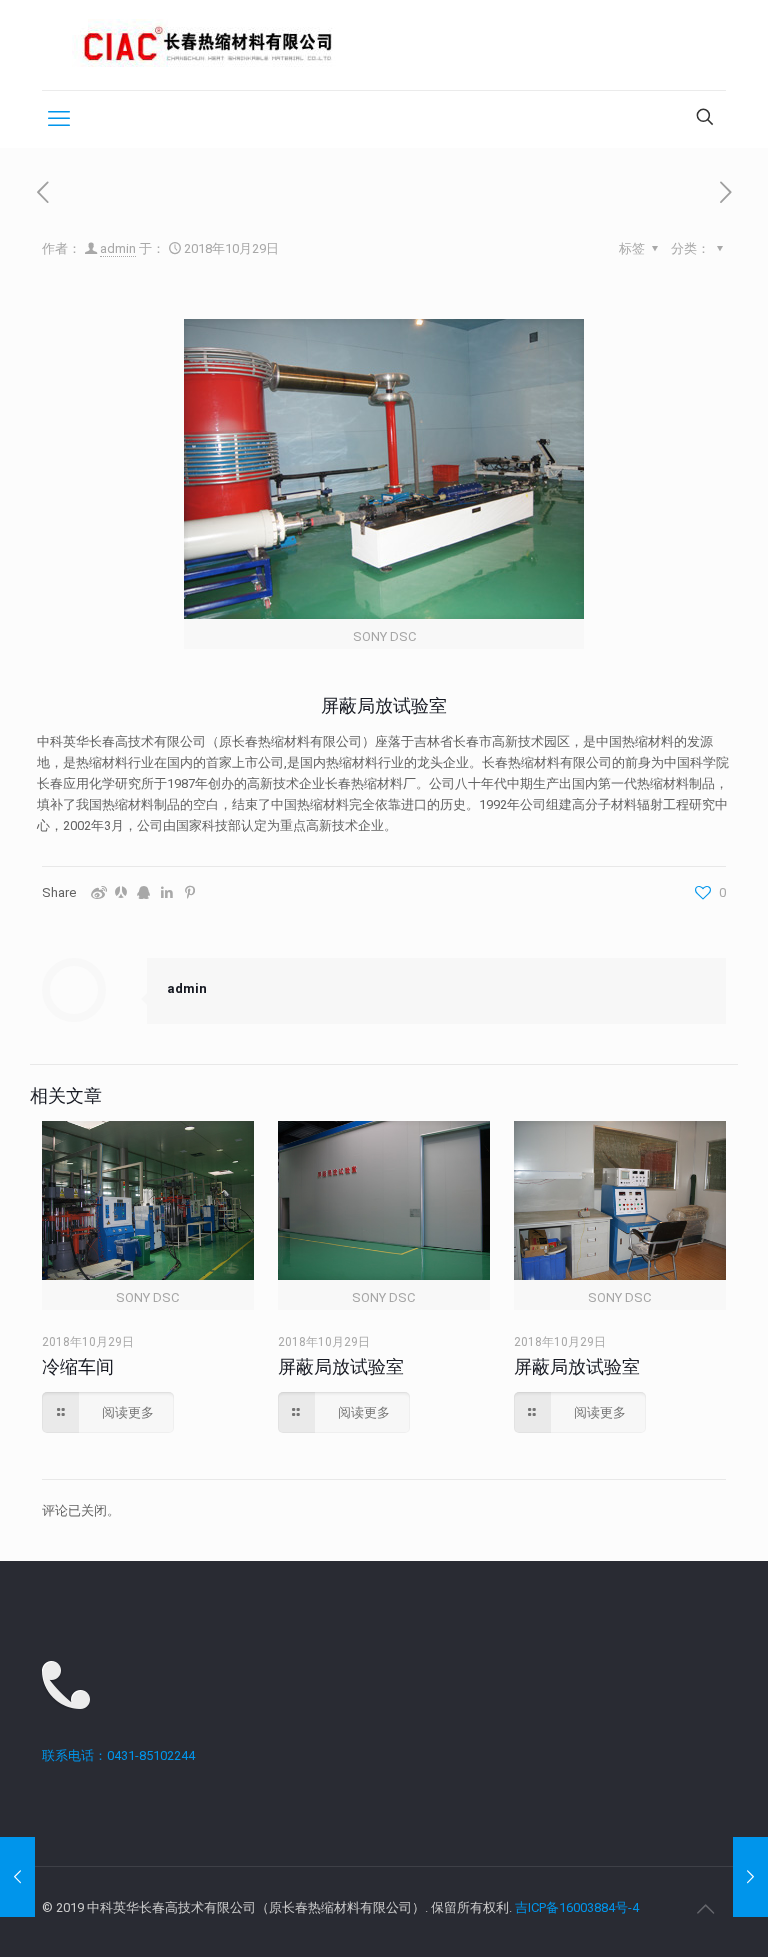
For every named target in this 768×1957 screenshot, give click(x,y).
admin (118, 248)
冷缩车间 (78, 1366)
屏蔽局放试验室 (341, 1366)
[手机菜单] (59, 119)
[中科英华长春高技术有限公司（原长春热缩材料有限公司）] (208, 45)
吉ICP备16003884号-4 (577, 1907)
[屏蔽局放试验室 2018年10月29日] (17, 1877)
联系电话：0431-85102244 (118, 1755)
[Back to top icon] (705, 1909)
